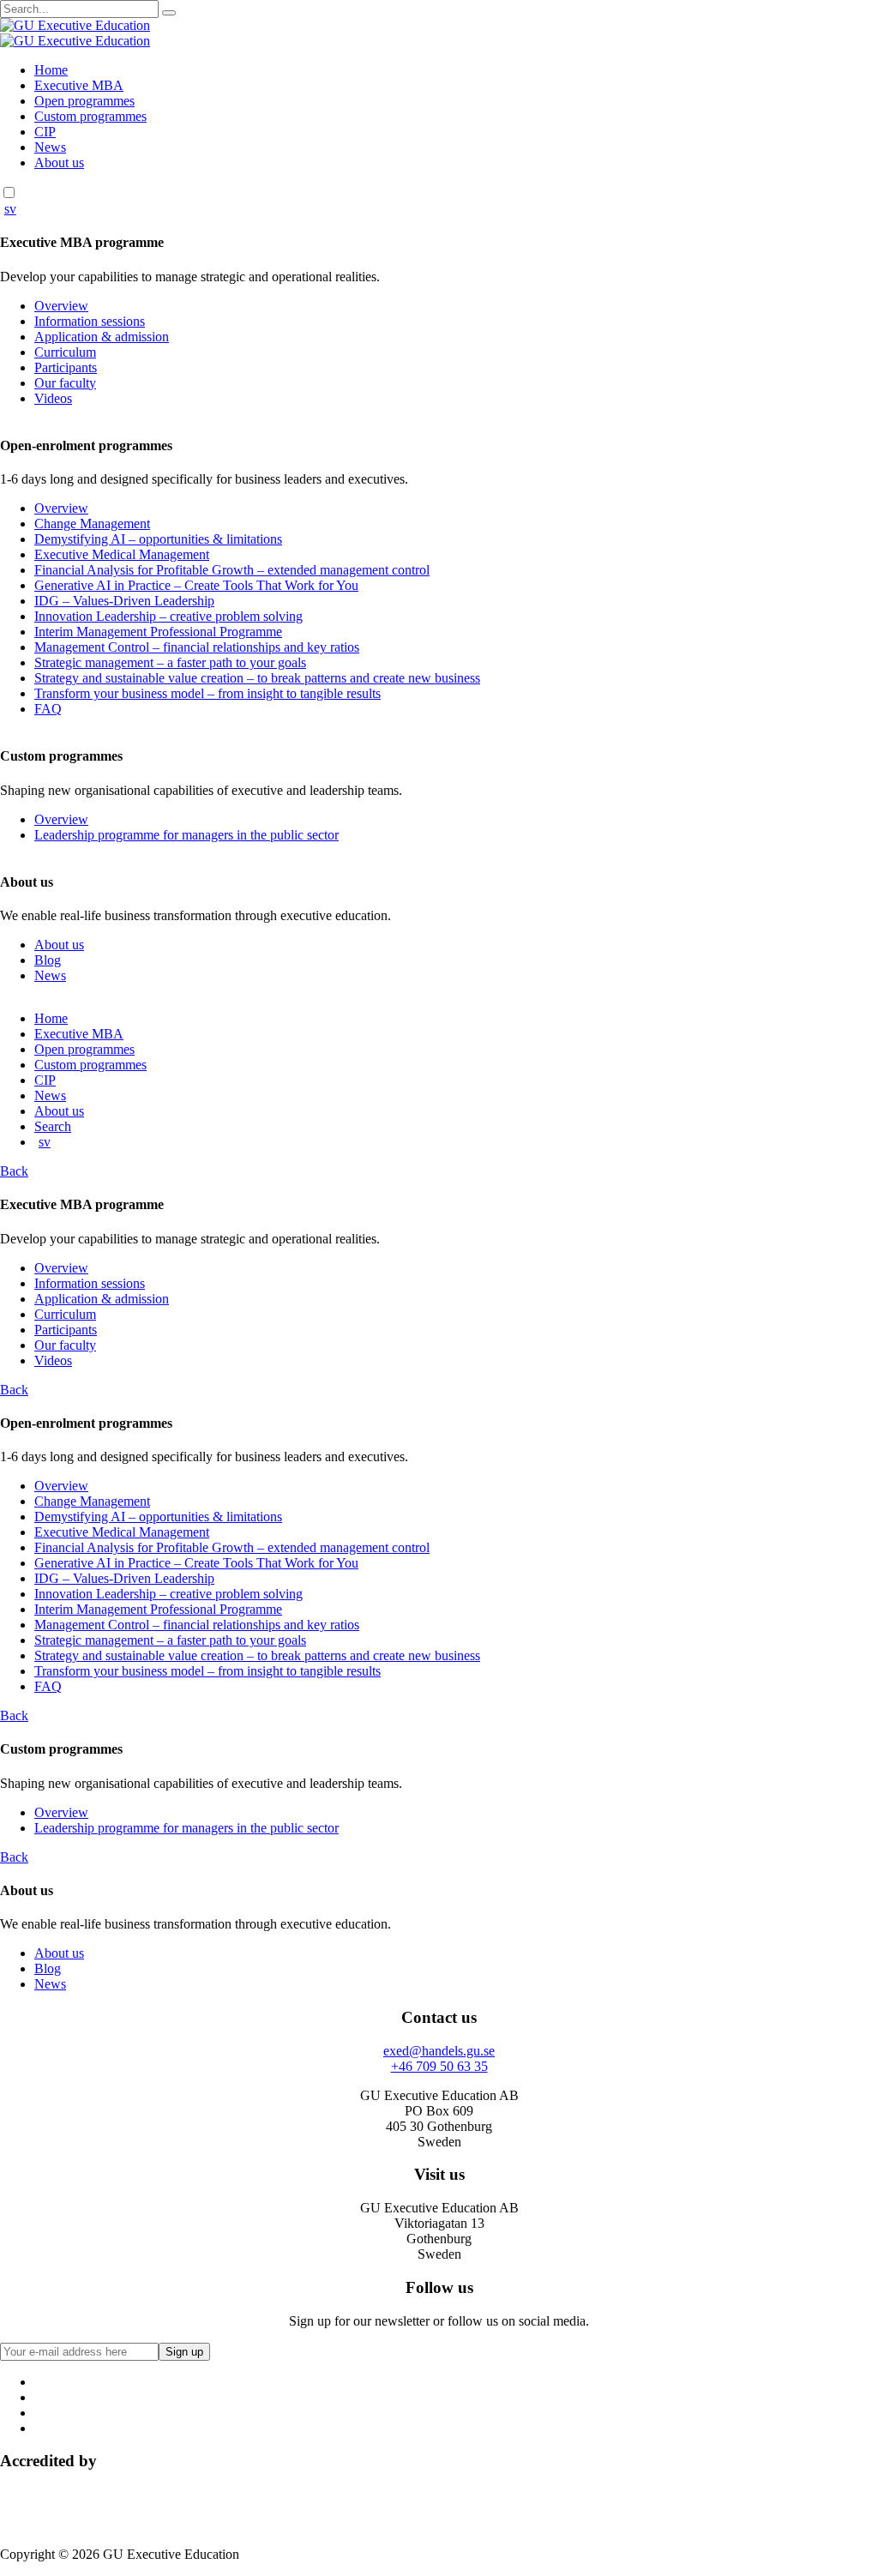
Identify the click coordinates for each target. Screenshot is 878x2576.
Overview (61, 306)
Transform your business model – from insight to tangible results (207, 693)
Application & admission (102, 337)
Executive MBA (79, 85)
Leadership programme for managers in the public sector (186, 835)
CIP (45, 132)
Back (14, 1171)
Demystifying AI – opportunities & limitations (158, 539)
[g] (169, 13)
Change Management (92, 524)
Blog (48, 960)
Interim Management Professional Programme (158, 632)
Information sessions (90, 321)
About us (59, 163)
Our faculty (65, 383)
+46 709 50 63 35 (439, 2066)
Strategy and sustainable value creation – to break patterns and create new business (257, 678)
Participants (66, 367)
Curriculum (65, 352)
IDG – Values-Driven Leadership (124, 601)
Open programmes (84, 101)
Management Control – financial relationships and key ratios (197, 647)
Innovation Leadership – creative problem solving (168, 616)
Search (53, 1126)
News (50, 147)
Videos (53, 398)
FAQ (48, 709)
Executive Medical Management (122, 554)
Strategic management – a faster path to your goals (170, 662)
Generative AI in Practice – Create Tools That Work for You (196, 585)
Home (51, 70)
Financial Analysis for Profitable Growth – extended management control (232, 570)
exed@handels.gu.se (439, 2051)
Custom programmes (90, 116)
